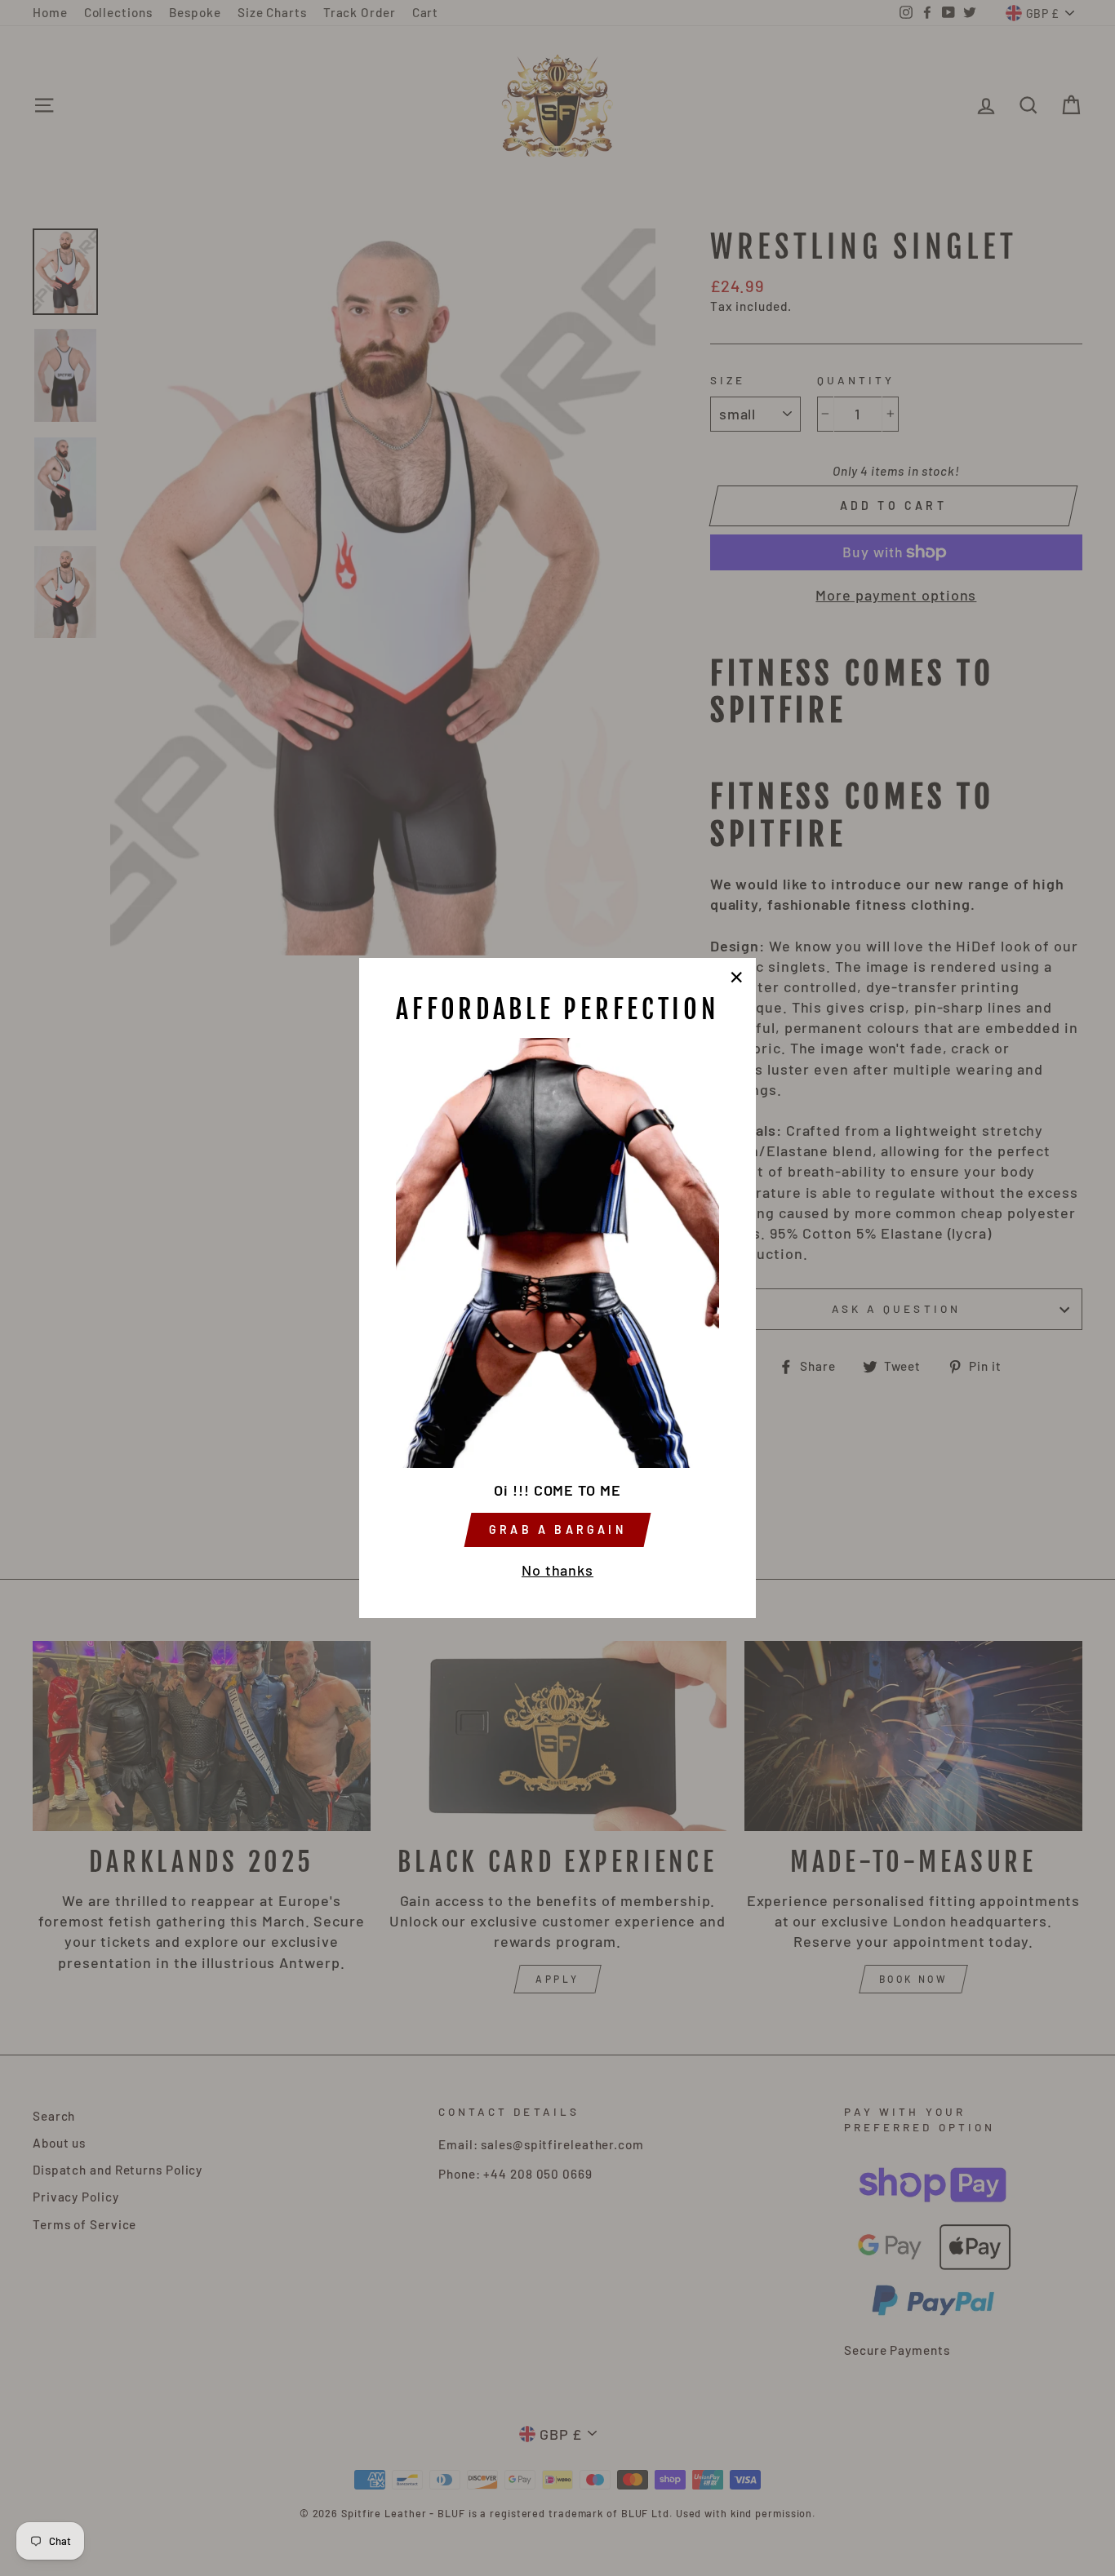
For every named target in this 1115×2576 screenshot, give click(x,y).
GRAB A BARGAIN (557, 1530)
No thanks (557, 1570)
